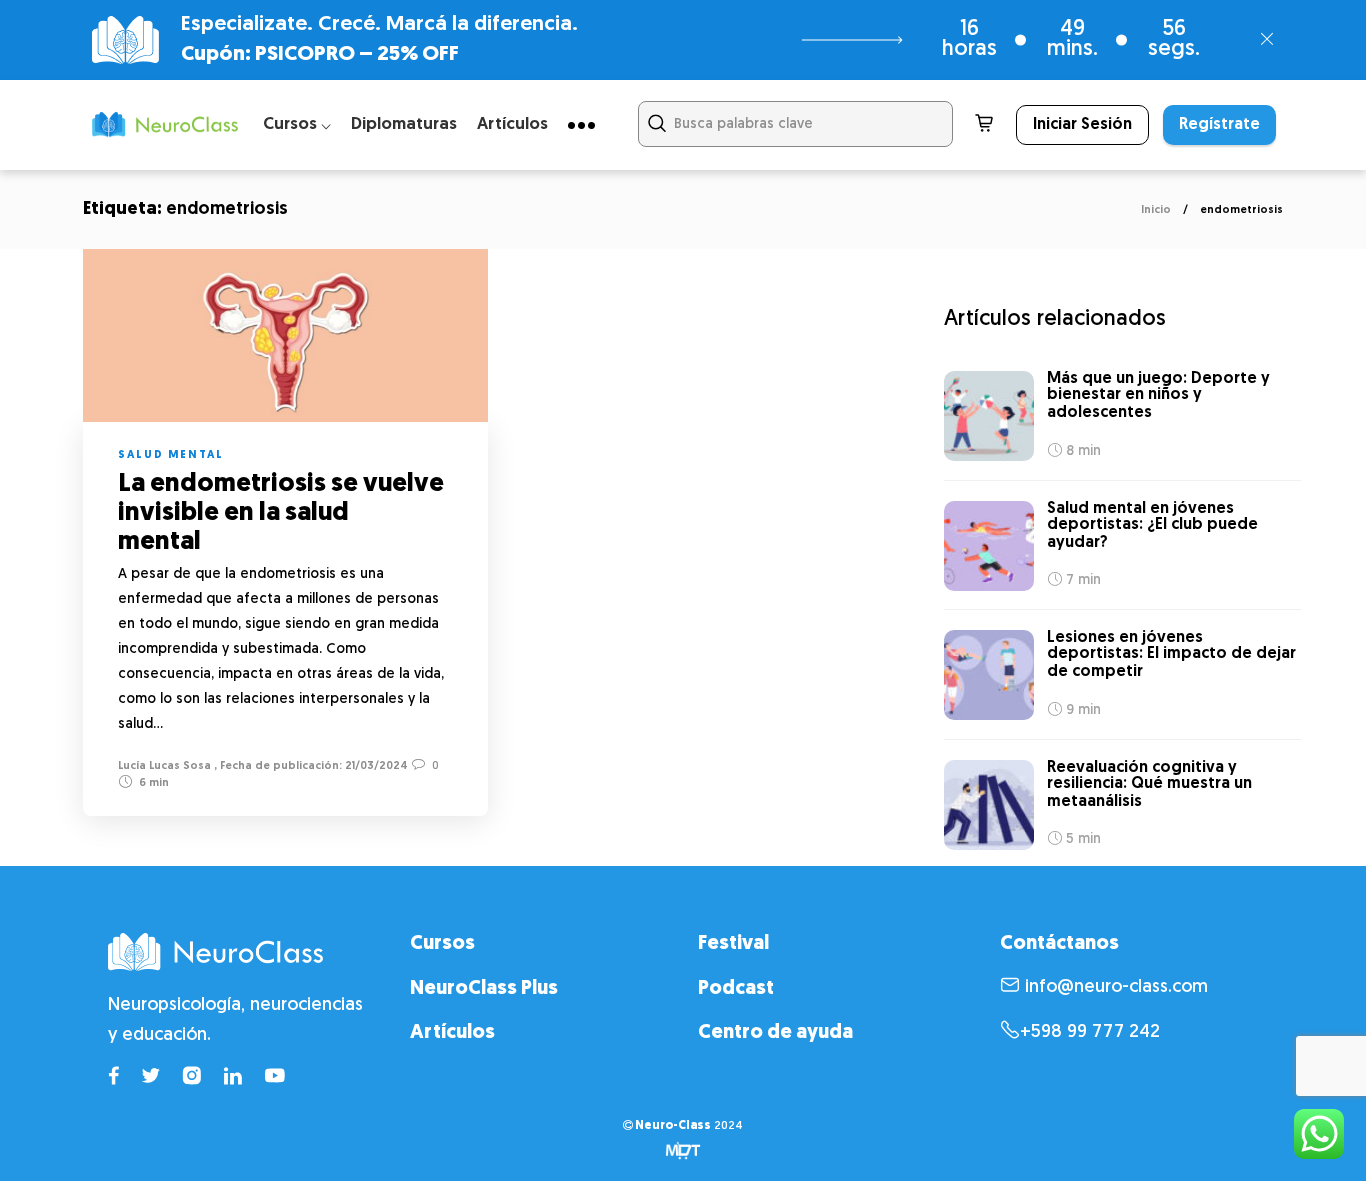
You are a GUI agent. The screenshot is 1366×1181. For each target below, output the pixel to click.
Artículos (512, 124)
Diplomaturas (404, 124)
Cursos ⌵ (297, 124)
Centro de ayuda (775, 1033)
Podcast (736, 989)
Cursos (442, 944)
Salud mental (171, 455)
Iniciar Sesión (1082, 125)
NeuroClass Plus (484, 989)
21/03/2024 (375, 766)
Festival (733, 944)
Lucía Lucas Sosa (164, 766)
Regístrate (1219, 125)
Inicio (1156, 210)
